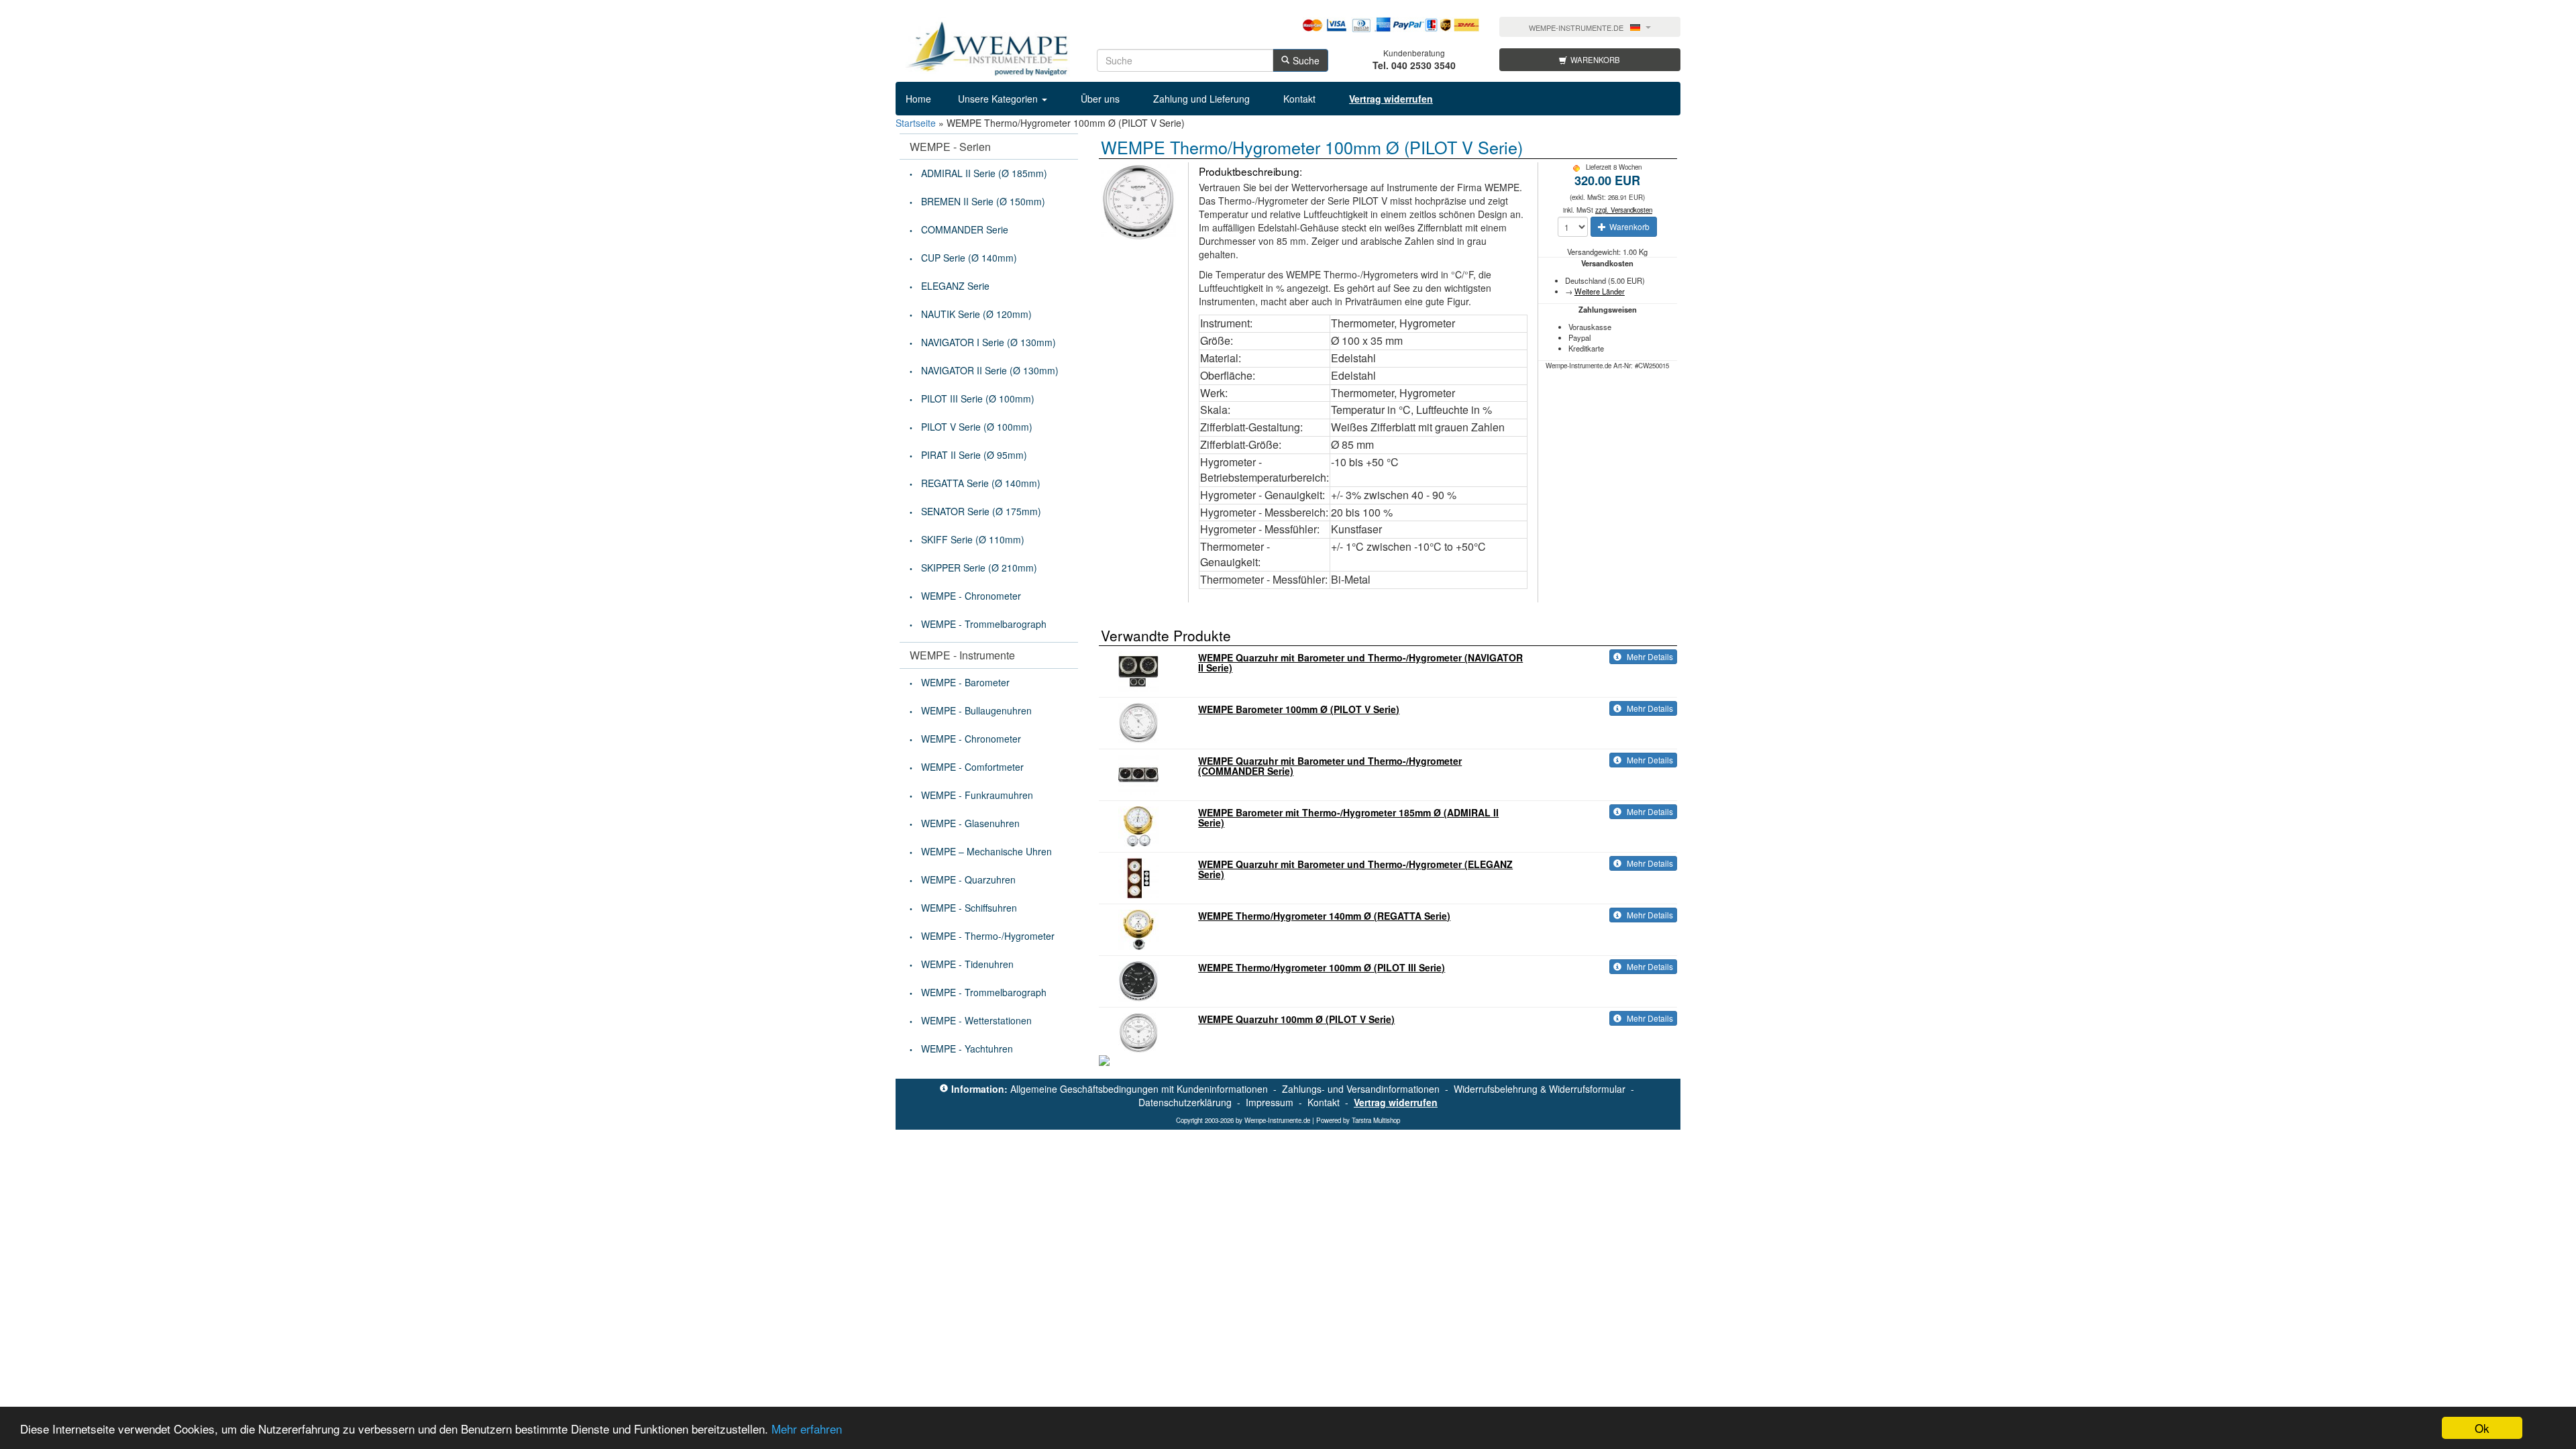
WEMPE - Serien (950, 147)
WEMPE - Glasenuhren (970, 823)
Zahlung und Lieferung (1201, 99)
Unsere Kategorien (999, 99)
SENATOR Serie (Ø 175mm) (981, 511)
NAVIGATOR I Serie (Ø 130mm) (988, 342)
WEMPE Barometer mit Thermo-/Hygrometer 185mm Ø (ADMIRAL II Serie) (1348, 817)
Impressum (1270, 1102)
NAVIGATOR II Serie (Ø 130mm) (990, 370)
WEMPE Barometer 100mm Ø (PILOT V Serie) (1299, 709)
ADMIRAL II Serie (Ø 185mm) (984, 173)
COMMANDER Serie (965, 229)
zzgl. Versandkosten (1624, 210)
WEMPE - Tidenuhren (967, 964)
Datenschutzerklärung (1185, 1102)
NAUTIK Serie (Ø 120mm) (976, 314)
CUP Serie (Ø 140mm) (969, 258)
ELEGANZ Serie (955, 286)
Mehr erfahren (807, 1429)
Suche (1306, 60)
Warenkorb (1595, 60)
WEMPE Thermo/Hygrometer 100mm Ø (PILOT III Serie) (1322, 967)
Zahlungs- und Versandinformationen (1361, 1089)
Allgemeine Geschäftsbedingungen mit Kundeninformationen (1139, 1089)
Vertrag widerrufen (1396, 1102)
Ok (2482, 1428)
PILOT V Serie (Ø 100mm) (977, 427)
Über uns (1100, 99)
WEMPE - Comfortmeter (972, 767)
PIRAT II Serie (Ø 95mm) (974, 455)
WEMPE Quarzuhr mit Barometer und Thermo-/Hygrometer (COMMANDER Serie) (1330, 766)
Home (918, 99)
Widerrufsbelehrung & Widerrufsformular (1540, 1089)
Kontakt (1299, 99)
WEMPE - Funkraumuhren (977, 795)
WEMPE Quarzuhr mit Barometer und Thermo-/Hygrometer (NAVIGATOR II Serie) (1360, 662)
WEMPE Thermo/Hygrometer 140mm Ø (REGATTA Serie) (1324, 916)
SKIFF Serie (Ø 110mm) (973, 539)
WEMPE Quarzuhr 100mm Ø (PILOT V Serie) (1296, 1019)
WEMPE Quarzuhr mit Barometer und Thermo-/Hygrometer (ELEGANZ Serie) (1355, 869)
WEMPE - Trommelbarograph (984, 624)
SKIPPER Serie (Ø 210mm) (979, 568)
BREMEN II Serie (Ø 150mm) (983, 201)
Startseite (916, 123)
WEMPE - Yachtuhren (967, 1049)
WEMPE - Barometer (965, 682)
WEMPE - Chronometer (971, 596)
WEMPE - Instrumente (962, 655)
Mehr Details (1649, 656)
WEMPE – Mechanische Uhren (986, 851)
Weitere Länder (1600, 291)
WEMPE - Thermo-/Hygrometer (988, 936)
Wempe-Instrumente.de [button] (1576, 28)
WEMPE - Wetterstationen (976, 1020)
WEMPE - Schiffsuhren (969, 908)
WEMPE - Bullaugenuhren (976, 710)
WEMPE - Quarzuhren (968, 879)
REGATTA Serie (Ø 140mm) (981, 483)
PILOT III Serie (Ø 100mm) (978, 398)
